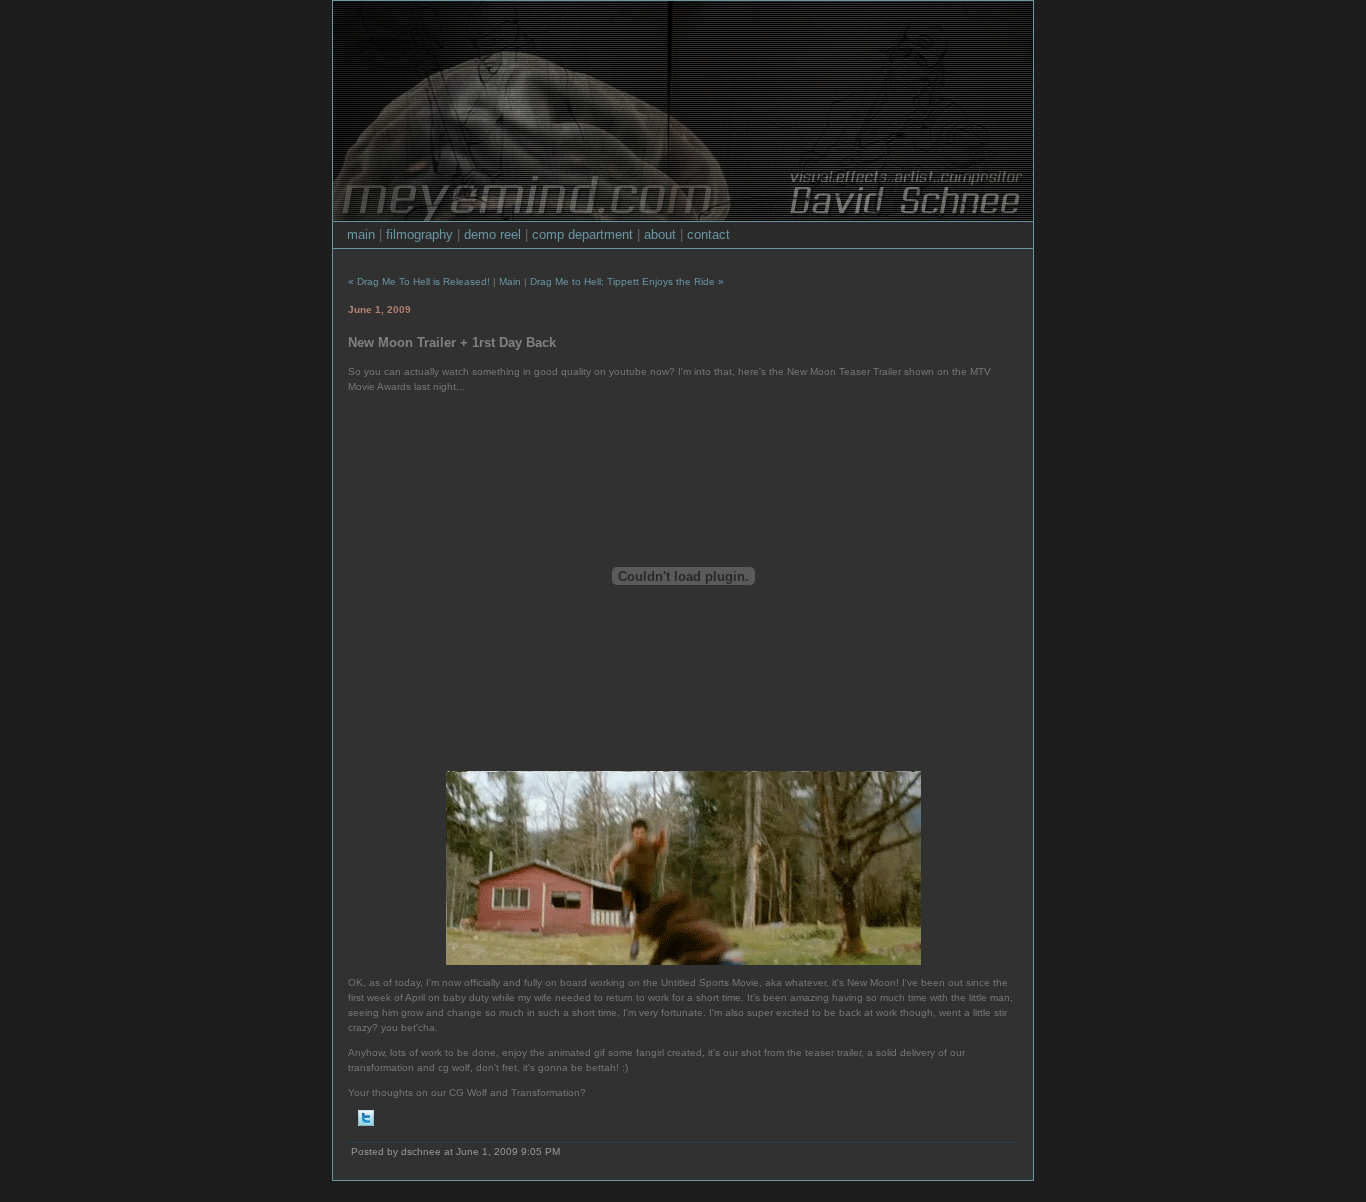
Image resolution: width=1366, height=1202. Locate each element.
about (660, 234)
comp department (582, 234)
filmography (419, 234)
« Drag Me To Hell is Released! (419, 281)
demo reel (492, 234)
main (361, 234)
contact (708, 234)
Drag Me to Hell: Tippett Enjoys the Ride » (627, 281)
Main (510, 281)
